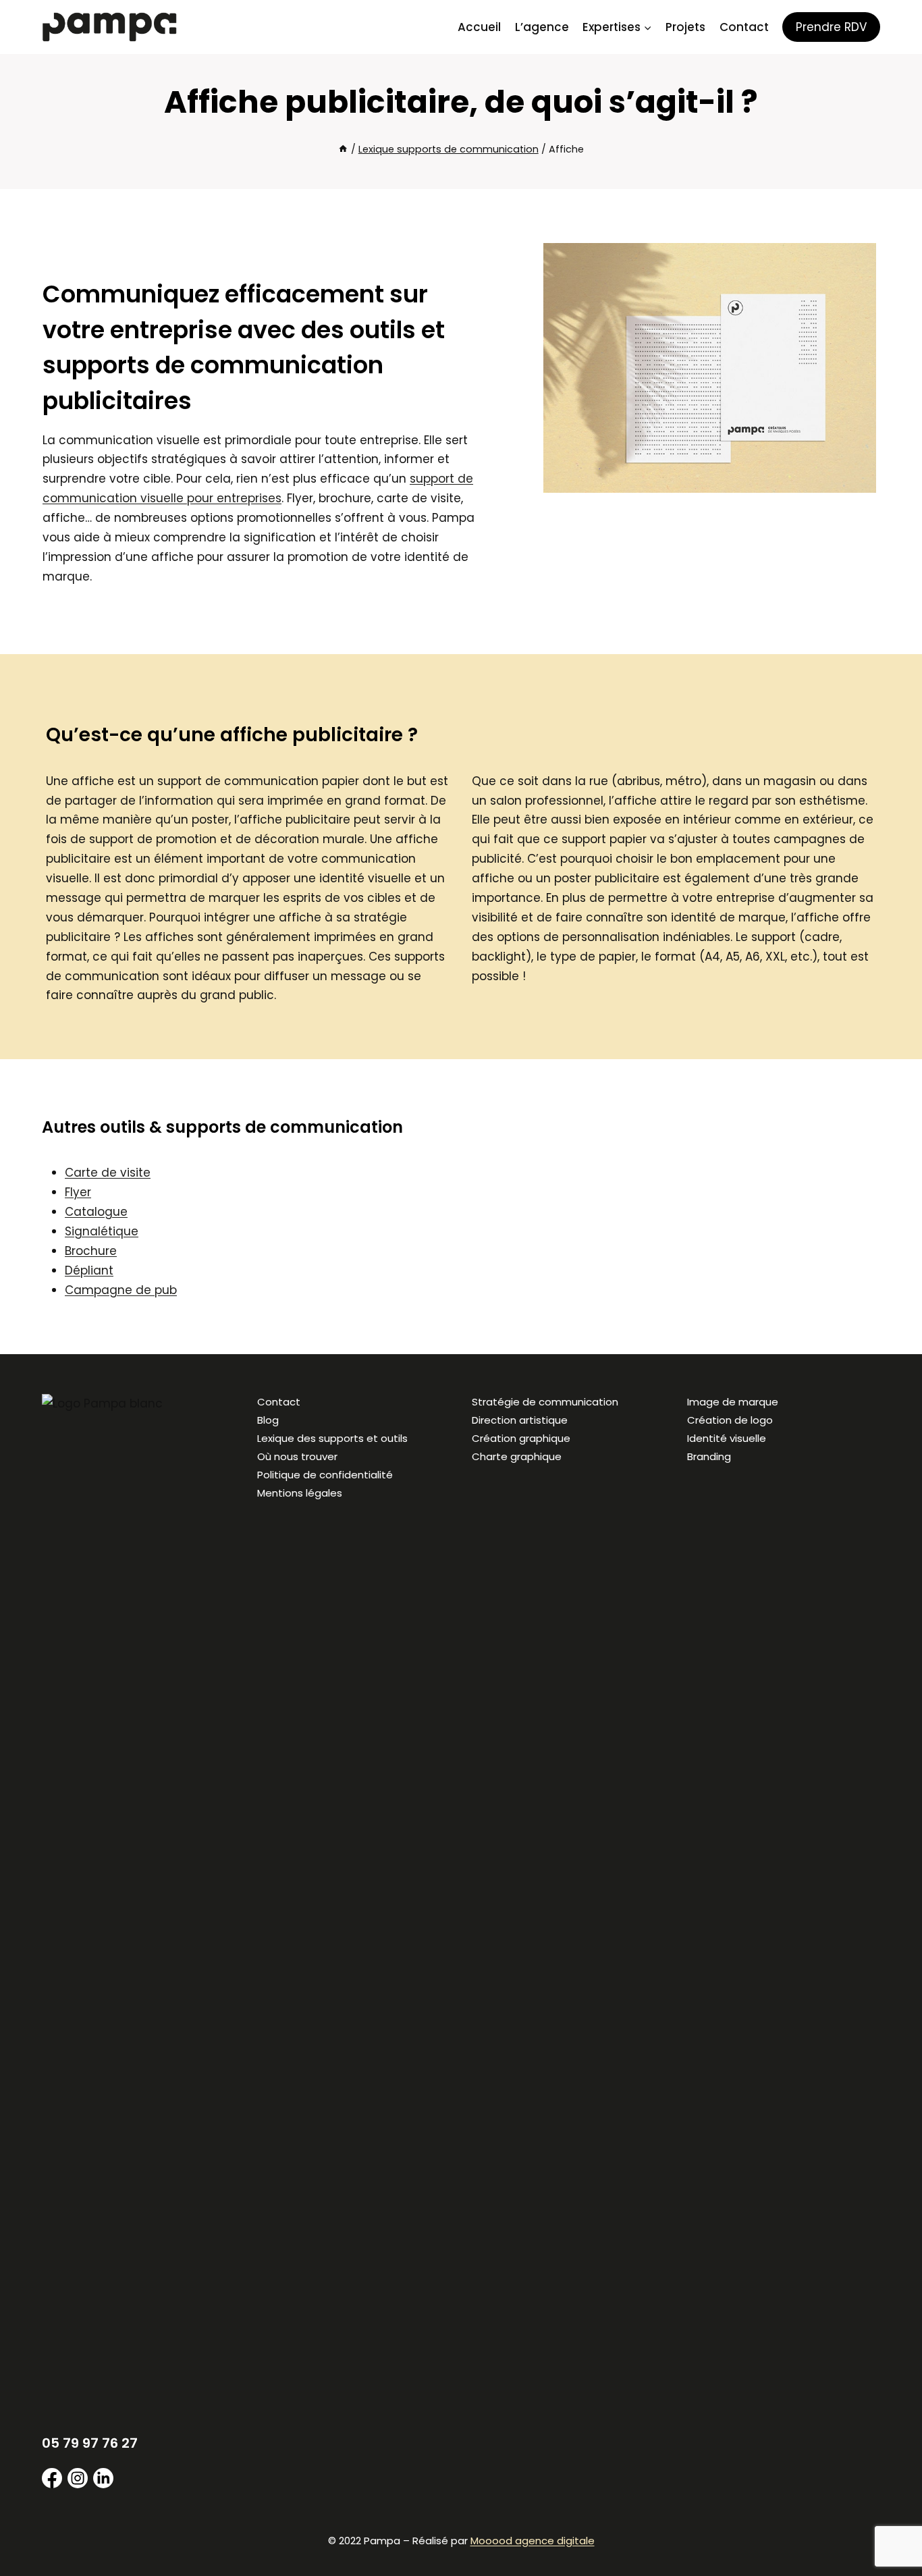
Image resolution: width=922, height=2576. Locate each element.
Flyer (78, 1192)
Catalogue (96, 1212)
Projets (685, 27)
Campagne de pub (121, 1290)
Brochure (91, 1251)
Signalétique (102, 1231)
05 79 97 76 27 (90, 2443)
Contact (744, 27)
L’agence (542, 27)
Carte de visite (108, 1173)
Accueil (479, 27)
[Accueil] (343, 149)
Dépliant (89, 1270)
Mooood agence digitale (533, 2541)
